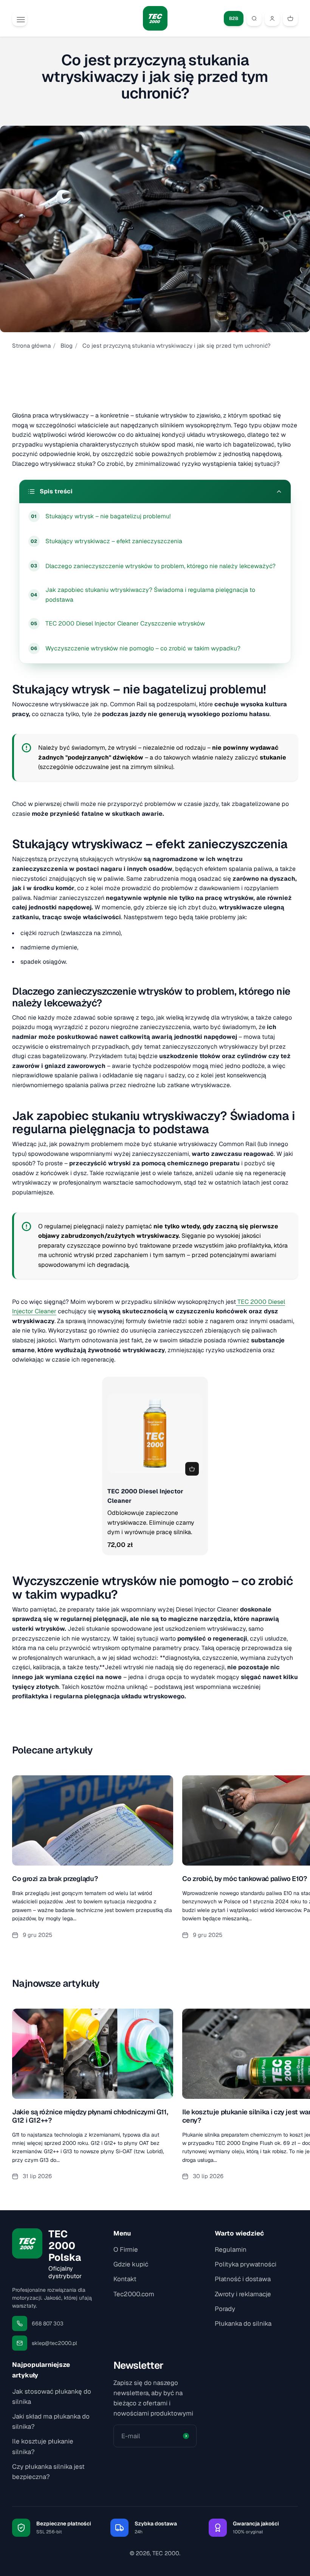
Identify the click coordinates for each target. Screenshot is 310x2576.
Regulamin (231, 2249)
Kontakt (125, 2279)
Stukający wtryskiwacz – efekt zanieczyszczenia (114, 541)
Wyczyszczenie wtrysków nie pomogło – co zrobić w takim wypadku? (143, 648)
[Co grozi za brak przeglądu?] (93, 1866)
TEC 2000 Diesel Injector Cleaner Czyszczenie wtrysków (125, 623)
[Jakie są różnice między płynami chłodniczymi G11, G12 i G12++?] (93, 2099)
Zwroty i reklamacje (243, 2294)
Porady (225, 2309)
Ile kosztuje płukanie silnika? (43, 2446)
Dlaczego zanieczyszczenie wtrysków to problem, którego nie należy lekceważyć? (160, 566)
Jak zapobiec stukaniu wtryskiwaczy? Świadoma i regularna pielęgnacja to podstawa (150, 595)
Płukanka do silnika (243, 2323)
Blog (67, 346)
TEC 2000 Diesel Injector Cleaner (145, 1496)
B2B (234, 18)
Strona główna (31, 346)
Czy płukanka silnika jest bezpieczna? (48, 2472)
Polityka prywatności (246, 2264)
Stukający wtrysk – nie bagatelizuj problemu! (108, 516)
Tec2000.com (134, 2294)
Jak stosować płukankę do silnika (52, 2397)
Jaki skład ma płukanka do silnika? (51, 2421)
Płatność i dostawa (243, 2279)
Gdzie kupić (131, 2264)
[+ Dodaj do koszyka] (192, 1469)
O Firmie (126, 2249)
